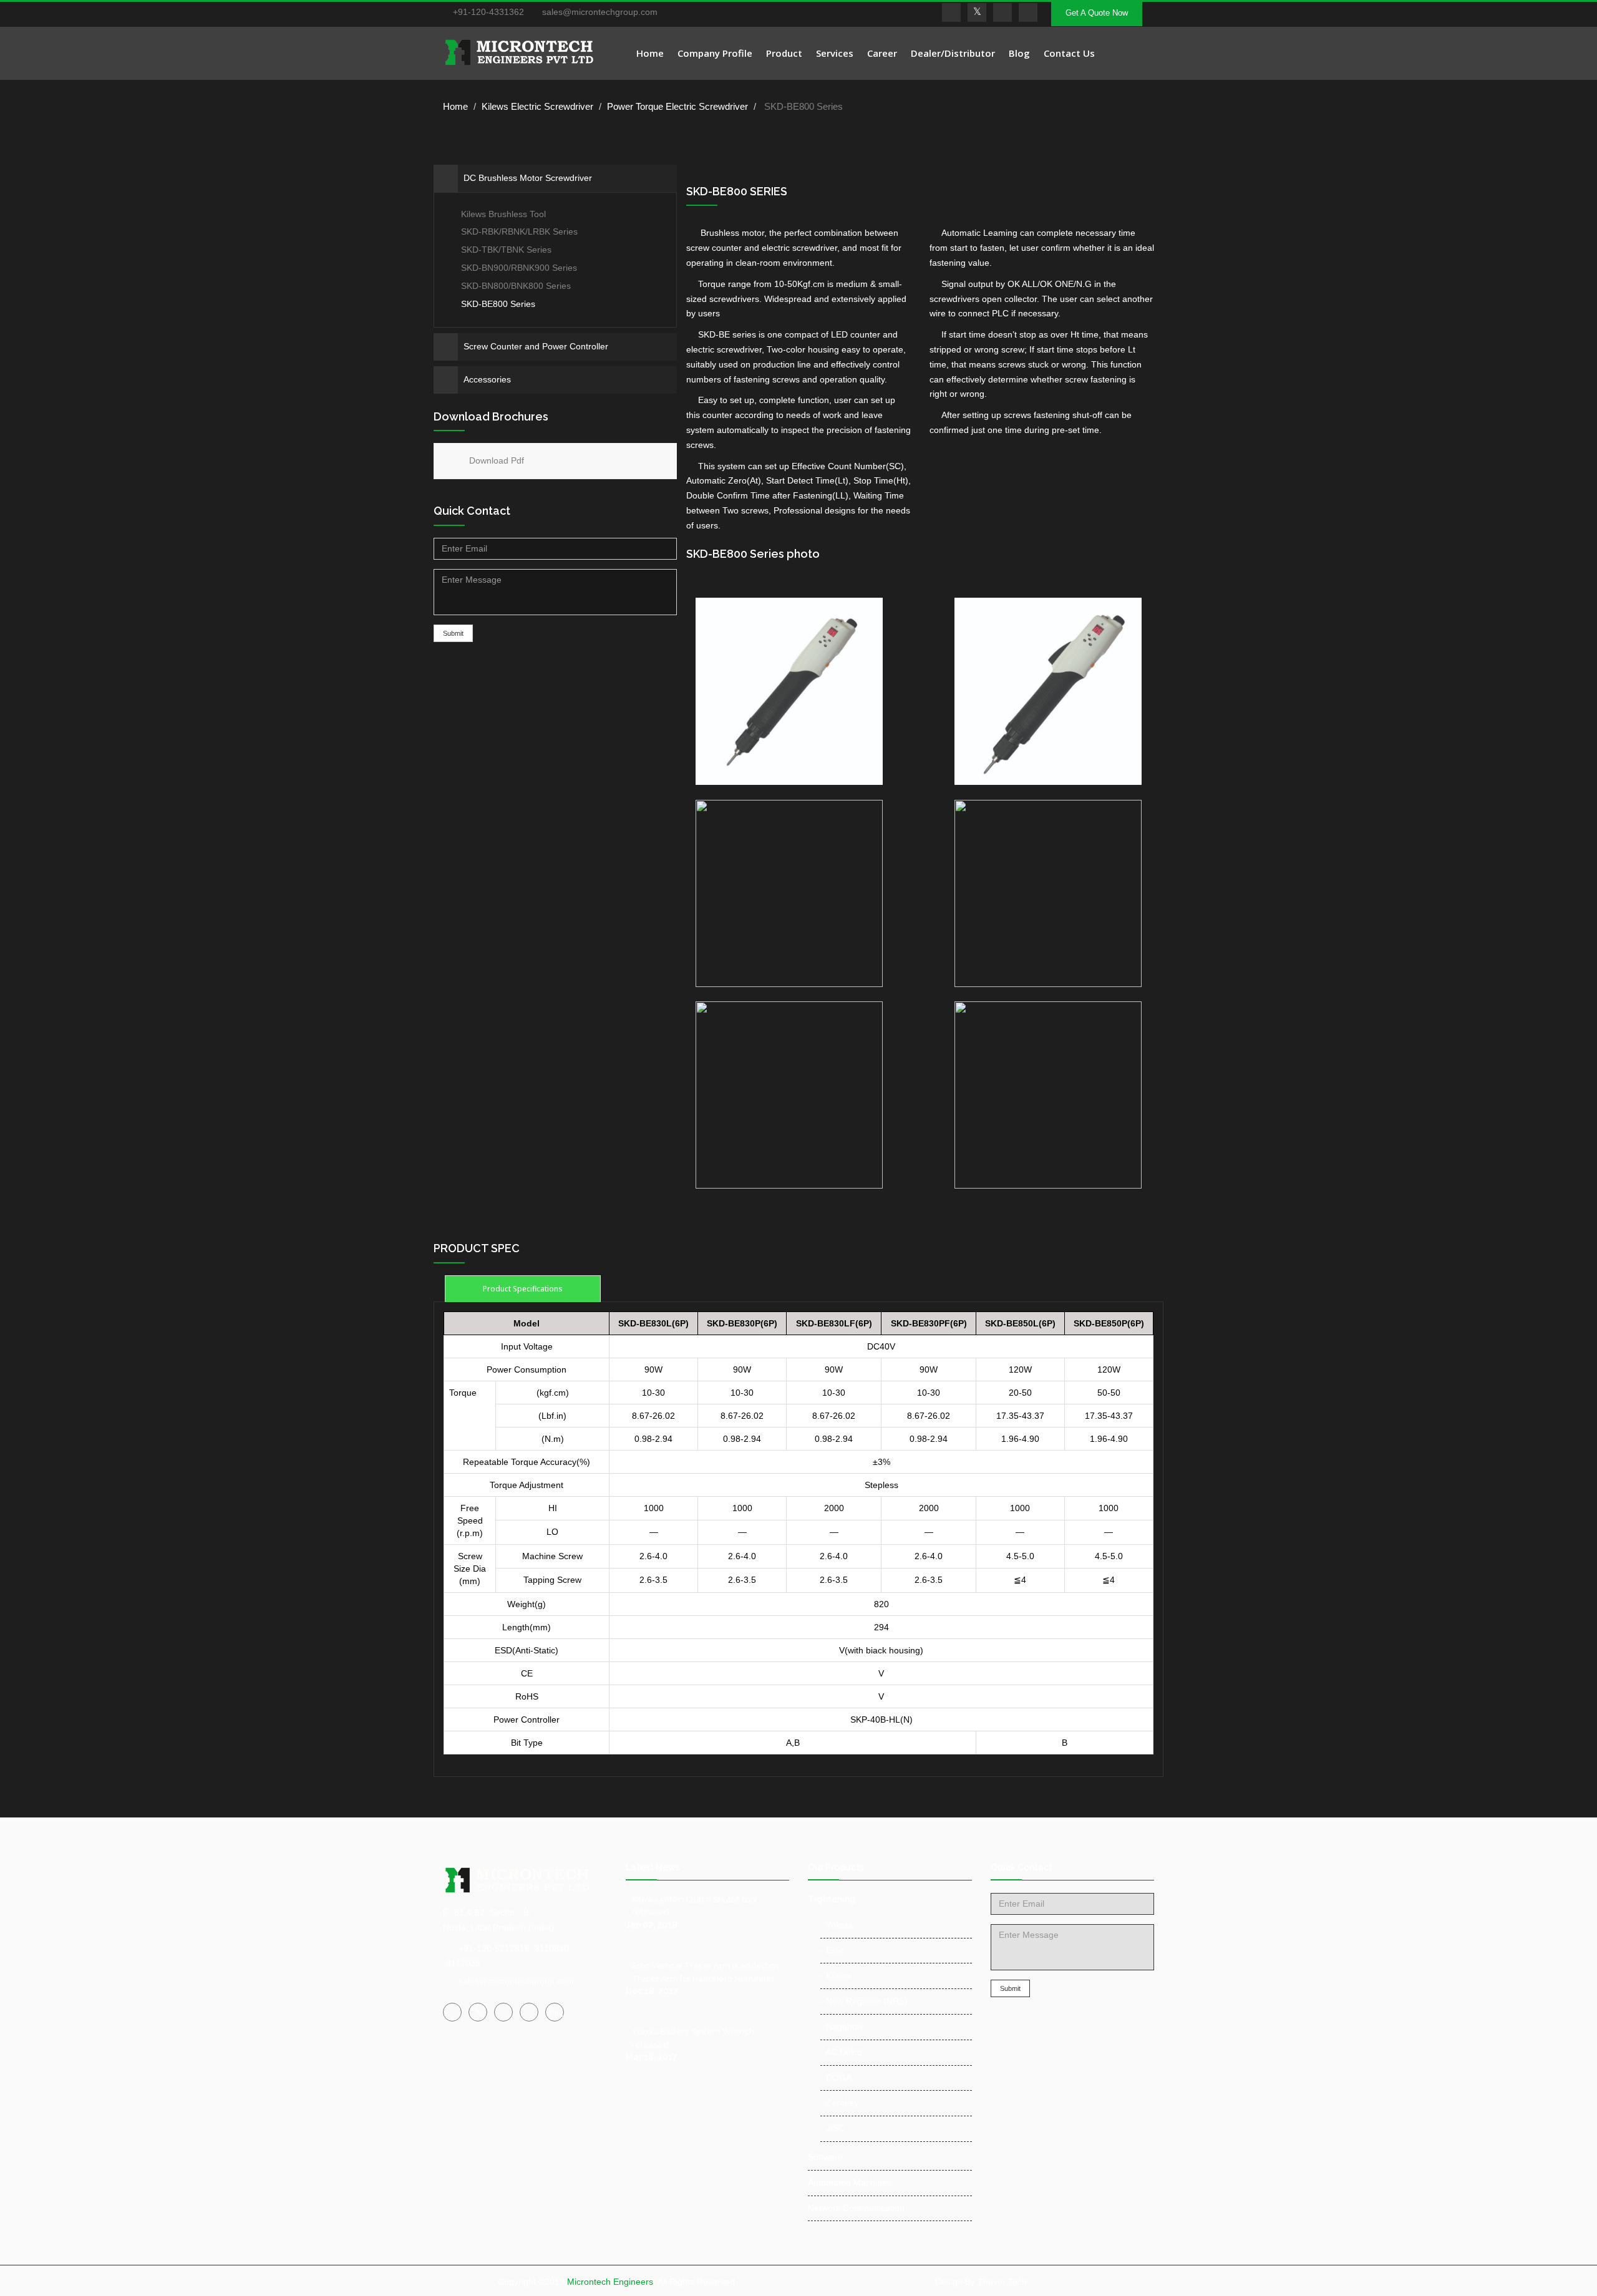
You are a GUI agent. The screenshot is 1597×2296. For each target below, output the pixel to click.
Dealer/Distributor (953, 53)
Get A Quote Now (1097, 13)
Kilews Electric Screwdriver (537, 106)
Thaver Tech (1002, 2282)
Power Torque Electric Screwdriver (677, 106)
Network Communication (856, 2208)
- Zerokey (839, 2103)
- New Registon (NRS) (864, 2001)
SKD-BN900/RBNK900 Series (519, 268)
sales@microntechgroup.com (599, 12)
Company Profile (715, 53)
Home (650, 53)
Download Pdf (497, 460)
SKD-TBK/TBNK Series (506, 250)
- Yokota (837, 1925)
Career (882, 53)
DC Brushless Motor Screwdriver (528, 178)
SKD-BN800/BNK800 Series (516, 286)
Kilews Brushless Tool (502, 214)
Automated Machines (850, 2182)
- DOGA (836, 2078)
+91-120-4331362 (488, 12)
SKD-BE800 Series (498, 304)
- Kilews (836, 1975)
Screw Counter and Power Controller (536, 346)
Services (835, 53)
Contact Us (1069, 53)
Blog (1019, 53)
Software (825, 2157)
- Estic (832, 1950)
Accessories (487, 379)
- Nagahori (841, 2026)
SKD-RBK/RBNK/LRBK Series (518, 231)
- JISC (832, 2128)
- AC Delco (841, 2052)
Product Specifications (523, 1289)
